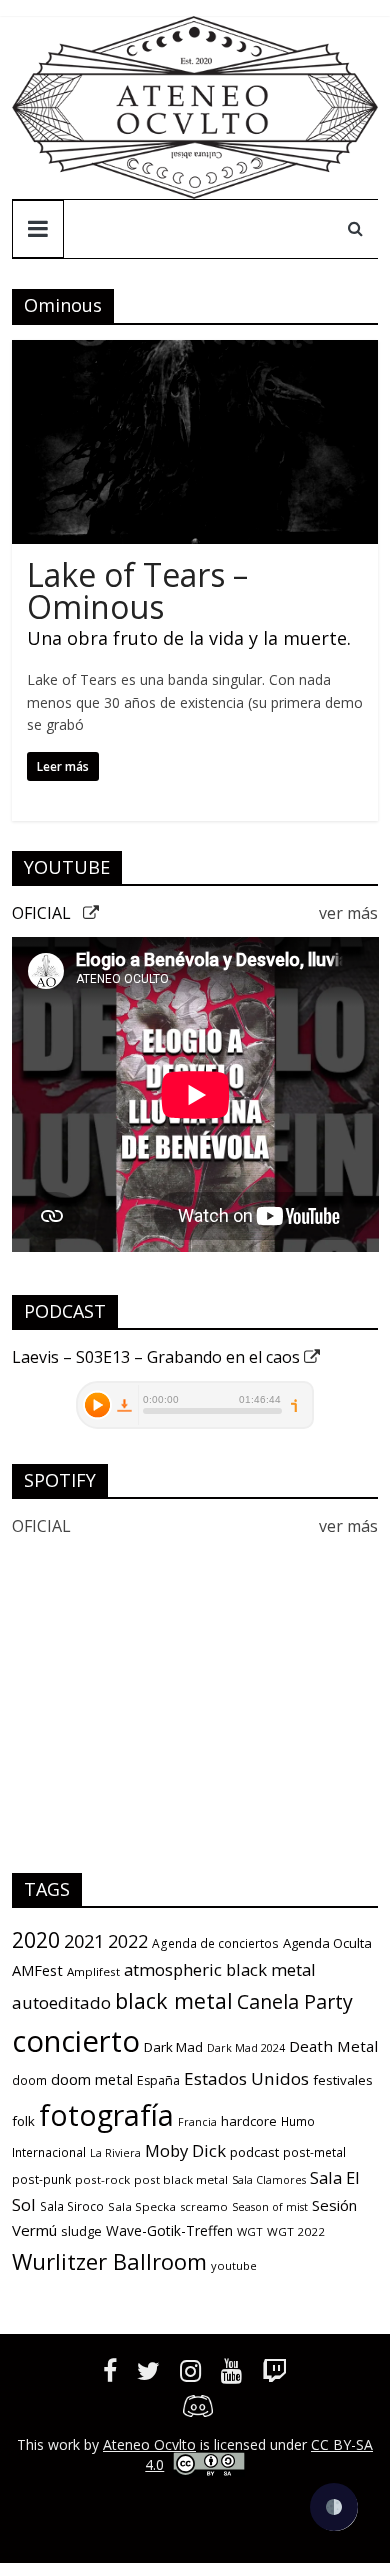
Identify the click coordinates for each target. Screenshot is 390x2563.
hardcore (249, 2121)
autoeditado (61, 2002)
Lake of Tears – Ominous (137, 590)
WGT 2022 (296, 2231)
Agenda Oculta (327, 1943)
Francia (197, 2122)
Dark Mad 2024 (246, 2048)
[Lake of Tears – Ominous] (195, 352)
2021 (84, 1941)
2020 (36, 1939)
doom (29, 2080)
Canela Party (295, 2001)
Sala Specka (142, 2206)
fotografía (106, 2115)
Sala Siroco (72, 2206)
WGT (250, 2231)
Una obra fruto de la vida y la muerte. (189, 638)
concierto (76, 2041)
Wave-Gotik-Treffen (169, 2230)
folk (23, 2121)
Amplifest (93, 1971)
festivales (343, 2080)
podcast (254, 2152)
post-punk (41, 2179)
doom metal (92, 2079)
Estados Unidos (246, 2078)
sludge (81, 2231)
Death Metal (333, 2046)
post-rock (102, 2179)
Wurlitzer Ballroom (109, 2261)
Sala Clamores (269, 2180)
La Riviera (115, 2153)
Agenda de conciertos (215, 1943)
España (158, 2080)
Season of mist (270, 2207)
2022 (128, 1941)
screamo (204, 2206)
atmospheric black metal (220, 1969)
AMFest (37, 1970)
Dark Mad (173, 2047)
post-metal (314, 2152)
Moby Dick (185, 2150)
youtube (234, 2265)
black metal (174, 2000)
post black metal (181, 2179)
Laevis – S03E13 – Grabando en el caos (158, 1357)
